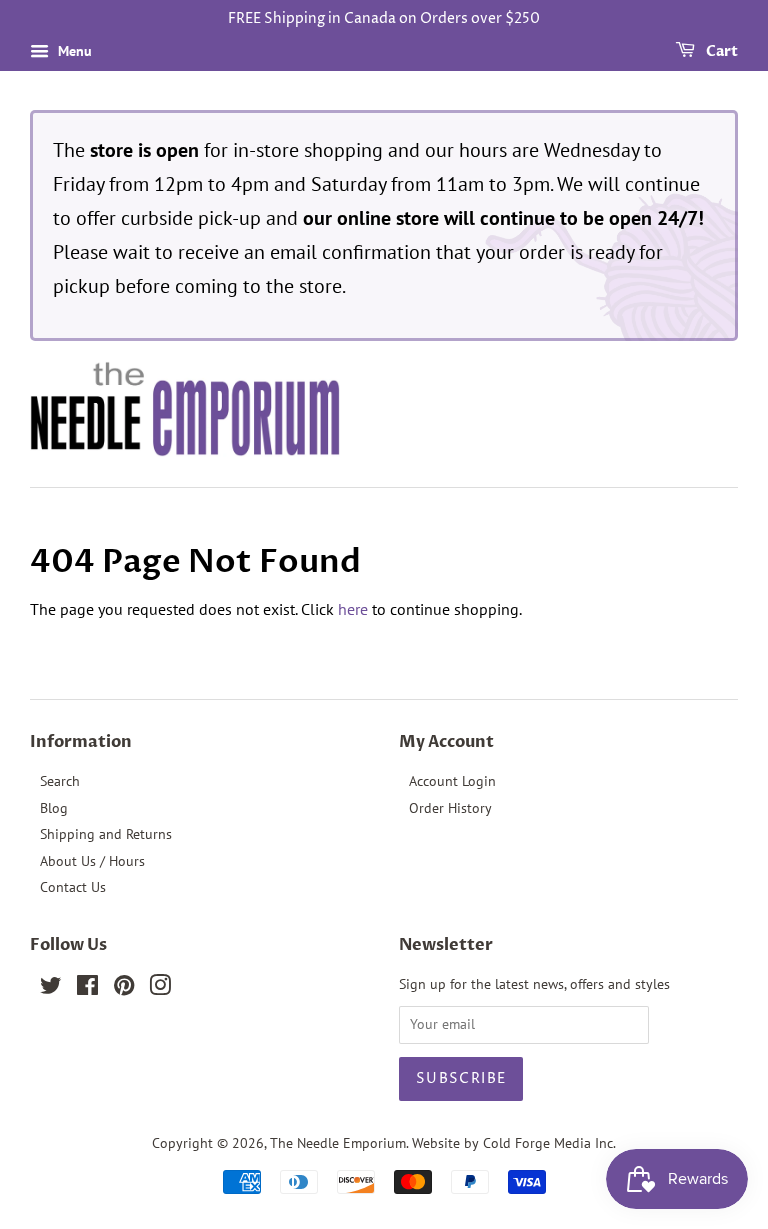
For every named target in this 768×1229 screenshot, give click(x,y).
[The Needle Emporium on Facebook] (87, 989)
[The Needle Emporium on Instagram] (160, 989)
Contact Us (73, 887)
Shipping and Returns (106, 834)
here (353, 609)
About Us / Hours (92, 861)
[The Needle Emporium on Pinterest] (124, 989)
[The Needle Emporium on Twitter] (51, 989)
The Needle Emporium (338, 1143)
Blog (54, 808)
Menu (73, 51)
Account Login (452, 781)
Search (60, 781)
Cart (720, 51)
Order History (450, 808)
